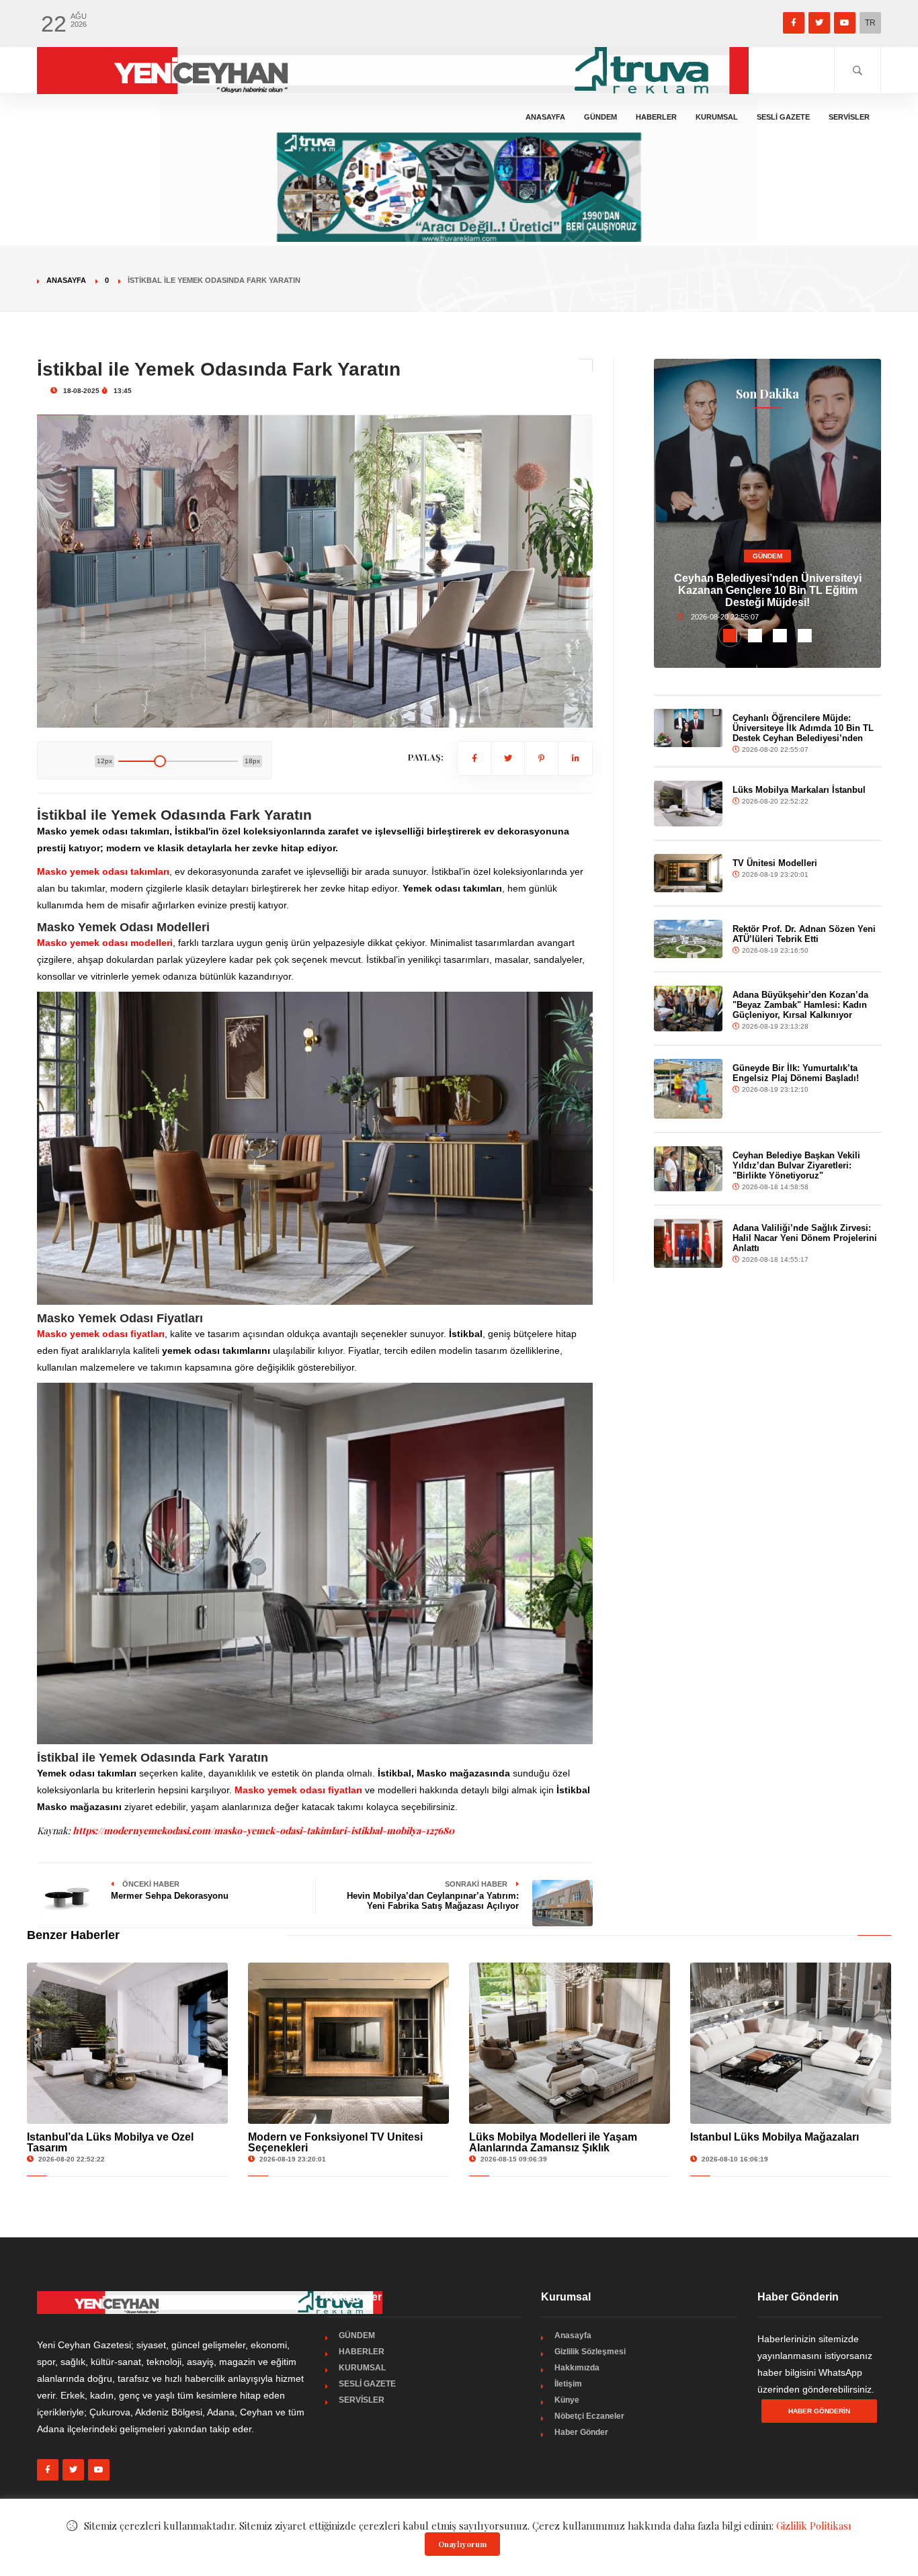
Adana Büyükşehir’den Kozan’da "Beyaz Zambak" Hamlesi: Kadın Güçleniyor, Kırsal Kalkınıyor (800, 1005)
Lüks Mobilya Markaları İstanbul (799, 790)
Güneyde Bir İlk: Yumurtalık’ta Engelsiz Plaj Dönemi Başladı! (796, 1073)
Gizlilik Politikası (814, 2526)
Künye (567, 2400)
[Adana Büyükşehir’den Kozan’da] (688, 1008)
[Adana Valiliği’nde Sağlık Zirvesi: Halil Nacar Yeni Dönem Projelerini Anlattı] (688, 1243)
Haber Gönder (581, 2432)
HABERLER (656, 117)
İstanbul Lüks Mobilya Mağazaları (775, 2137)
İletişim (568, 2384)
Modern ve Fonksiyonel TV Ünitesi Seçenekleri (335, 2142)
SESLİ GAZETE (783, 117)
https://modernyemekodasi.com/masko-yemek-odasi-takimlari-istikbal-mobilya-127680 (263, 1831)
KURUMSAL (717, 117)
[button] (730, 636)
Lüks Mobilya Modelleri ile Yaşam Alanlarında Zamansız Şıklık (553, 2142)
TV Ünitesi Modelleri (775, 863)
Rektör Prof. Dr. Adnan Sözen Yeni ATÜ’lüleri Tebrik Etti (804, 934)
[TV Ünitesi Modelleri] (688, 873)
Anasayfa (545, 117)
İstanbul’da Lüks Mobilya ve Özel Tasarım (110, 2142)
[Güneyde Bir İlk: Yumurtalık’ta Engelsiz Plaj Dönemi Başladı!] (688, 1089)
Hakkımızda (577, 2368)
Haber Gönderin (819, 2411)
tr (870, 23)
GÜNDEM (600, 117)
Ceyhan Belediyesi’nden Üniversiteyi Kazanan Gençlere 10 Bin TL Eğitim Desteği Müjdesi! (768, 590)
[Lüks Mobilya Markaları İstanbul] (688, 804)
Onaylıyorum (462, 2544)
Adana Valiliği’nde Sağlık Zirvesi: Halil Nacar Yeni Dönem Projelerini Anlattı (805, 1238)
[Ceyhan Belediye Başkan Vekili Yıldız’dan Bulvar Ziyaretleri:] (688, 1169)
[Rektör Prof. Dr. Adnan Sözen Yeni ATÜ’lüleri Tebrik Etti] (688, 939)
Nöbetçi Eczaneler (589, 2416)
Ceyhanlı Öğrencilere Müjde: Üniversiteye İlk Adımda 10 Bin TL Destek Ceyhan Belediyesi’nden (803, 728)
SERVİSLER (849, 117)
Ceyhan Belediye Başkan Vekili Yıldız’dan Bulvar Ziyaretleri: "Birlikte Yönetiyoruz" (796, 1165)
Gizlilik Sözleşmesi (590, 2352)
